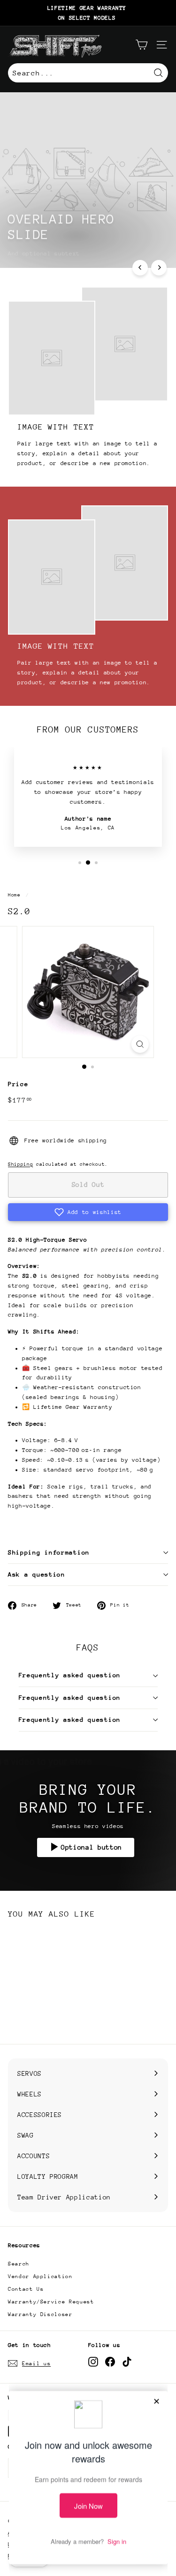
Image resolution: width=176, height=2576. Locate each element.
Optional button (92, 1847)
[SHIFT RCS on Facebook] (110, 2362)
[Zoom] (140, 1044)
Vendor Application (40, 2276)
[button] (88, 1212)
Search (19, 2264)
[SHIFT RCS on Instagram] (93, 2362)
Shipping (20, 1164)
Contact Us (26, 2289)
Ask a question (37, 1574)
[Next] (159, 268)
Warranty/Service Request (51, 2302)
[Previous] (140, 268)
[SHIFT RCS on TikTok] (127, 2362)
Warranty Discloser (40, 2314)
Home (14, 895)
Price (18, 1084)
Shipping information (49, 1552)
